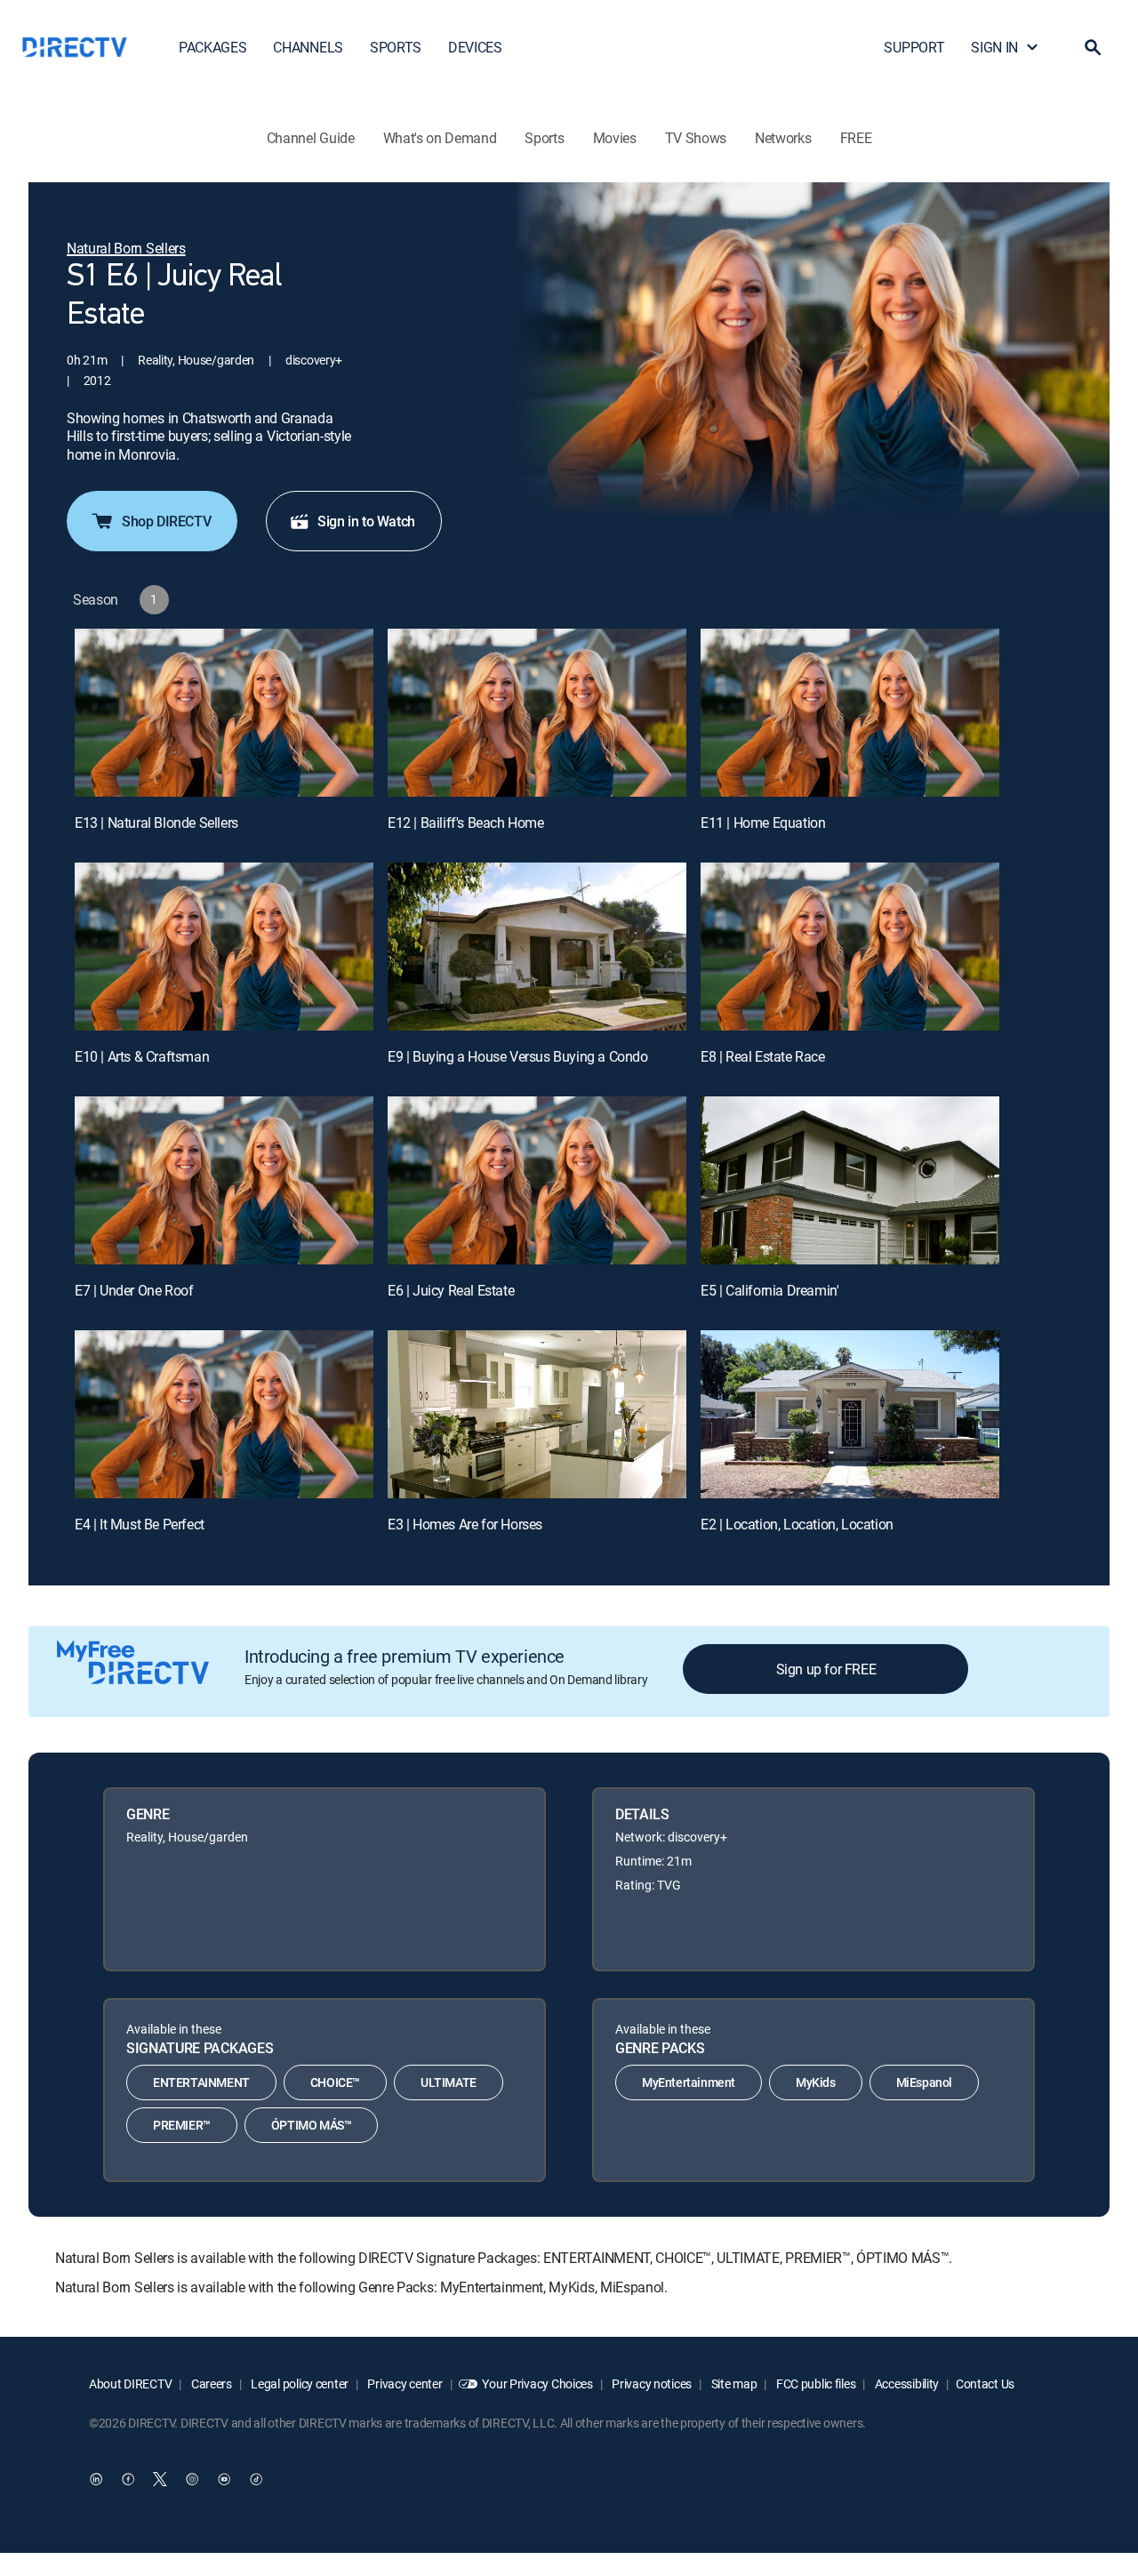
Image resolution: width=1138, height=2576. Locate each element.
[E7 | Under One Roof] (224, 1180)
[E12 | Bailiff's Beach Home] (537, 713)
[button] (1093, 47)
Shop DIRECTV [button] (166, 521)
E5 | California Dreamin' (769, 1290)
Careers (210, 2383)
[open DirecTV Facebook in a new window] (128, 2479)
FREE (856, 138)
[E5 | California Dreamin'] (850, 1180)
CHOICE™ (335, 2082)
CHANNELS (308, 47)
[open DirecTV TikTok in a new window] (256, 2479)
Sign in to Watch (366, 521)
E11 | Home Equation (763, 823)
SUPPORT (914, 47)
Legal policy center (299, 2383)
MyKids (816, 2082)
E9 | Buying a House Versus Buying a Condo (518, 1056)
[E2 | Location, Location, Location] (850, 1414)
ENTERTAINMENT (201, 2082)
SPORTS (396, 47)
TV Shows (696, 138)
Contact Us (985, 2383)
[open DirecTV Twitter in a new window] (160, 2479)
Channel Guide (311, 138)
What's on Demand (440, 138)
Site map (733, 2383)
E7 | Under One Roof (134, 1290)
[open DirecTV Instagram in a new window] (192, 2479)
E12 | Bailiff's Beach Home (466, 823)
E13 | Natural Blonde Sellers (156, 823)
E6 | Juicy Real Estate (451, 1290)
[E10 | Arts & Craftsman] (224, 947)
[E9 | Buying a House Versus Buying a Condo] (537, 947)
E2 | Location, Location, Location (797, 1524)
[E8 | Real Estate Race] (850, 947)
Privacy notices (651, 2383)
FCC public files (814, 2383)
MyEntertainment (689, 2082)
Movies (615, 138)
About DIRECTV (130, 2383)
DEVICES (475, 47)
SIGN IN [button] (994, 47)
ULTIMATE (449, 2082)
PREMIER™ (182, 2125)
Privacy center (404, 2383)
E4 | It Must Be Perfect (140, 1524)
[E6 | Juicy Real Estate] (537, 1180)
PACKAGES (212, 47)
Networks (783, 138)
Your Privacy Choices (537, 2383)
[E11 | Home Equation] (850, 713)
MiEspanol (924, 2082)
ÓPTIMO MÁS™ (312, 2125)
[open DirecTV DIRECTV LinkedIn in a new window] (96, 2479)
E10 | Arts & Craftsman (142, 1056)
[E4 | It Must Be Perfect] (224, 1414)
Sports (544, 138)
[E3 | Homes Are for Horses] (537, 1414)
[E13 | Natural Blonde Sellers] (224, 713)
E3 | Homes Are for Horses (465, 1524)
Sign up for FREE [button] (826, 1669)
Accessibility (906, 2383)
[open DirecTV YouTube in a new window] (224, 2479)
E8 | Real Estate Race (763, 1056)
